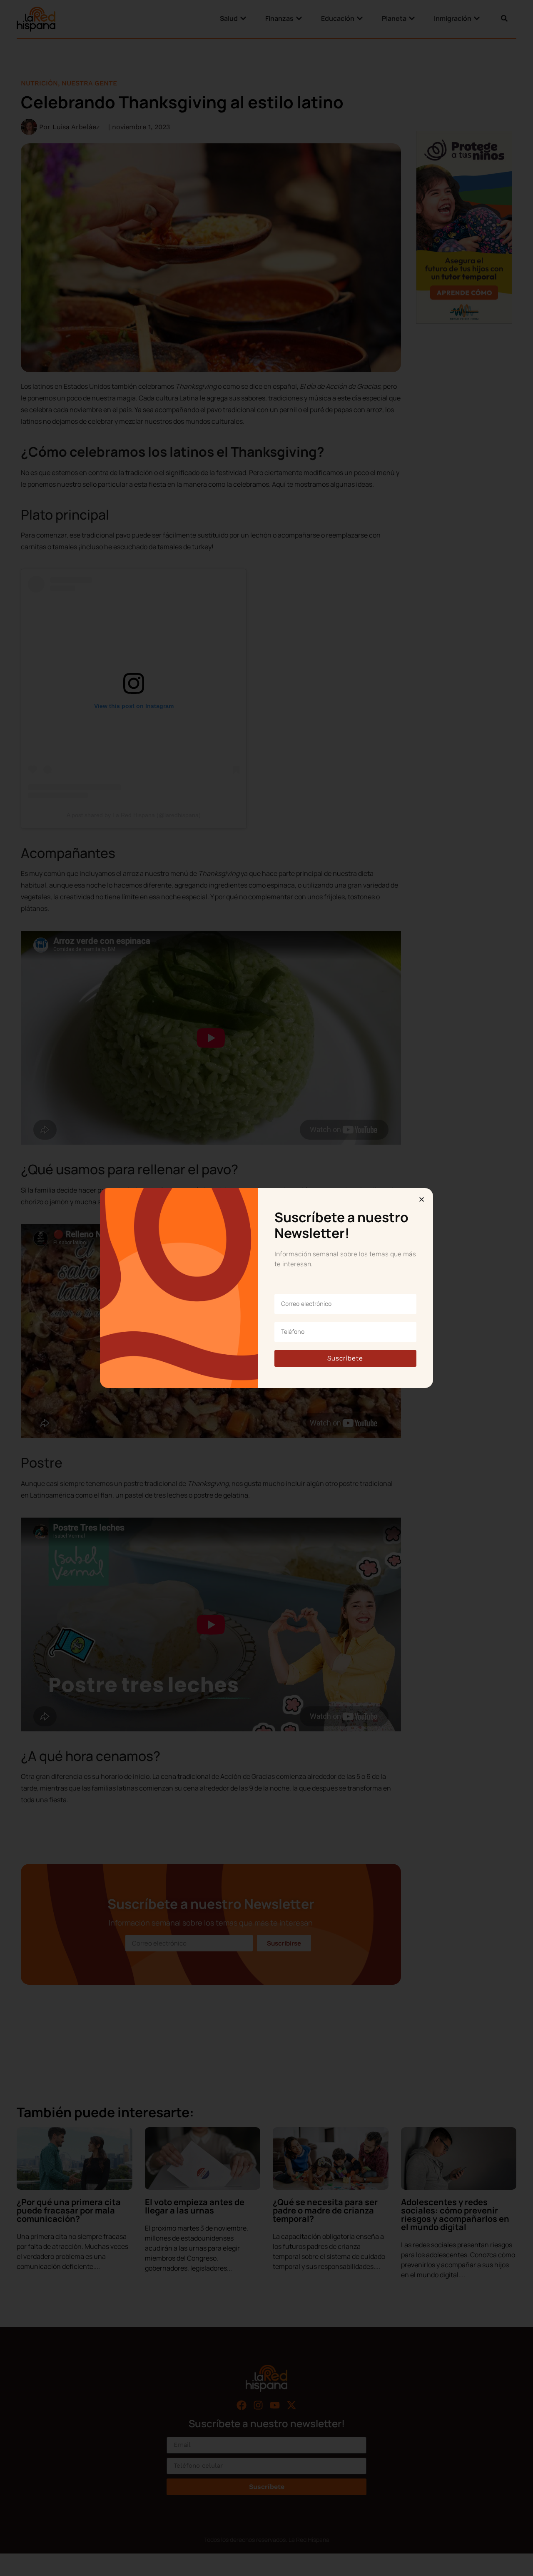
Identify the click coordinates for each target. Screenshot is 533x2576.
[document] (266, 1288)
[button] (422, 1199)
